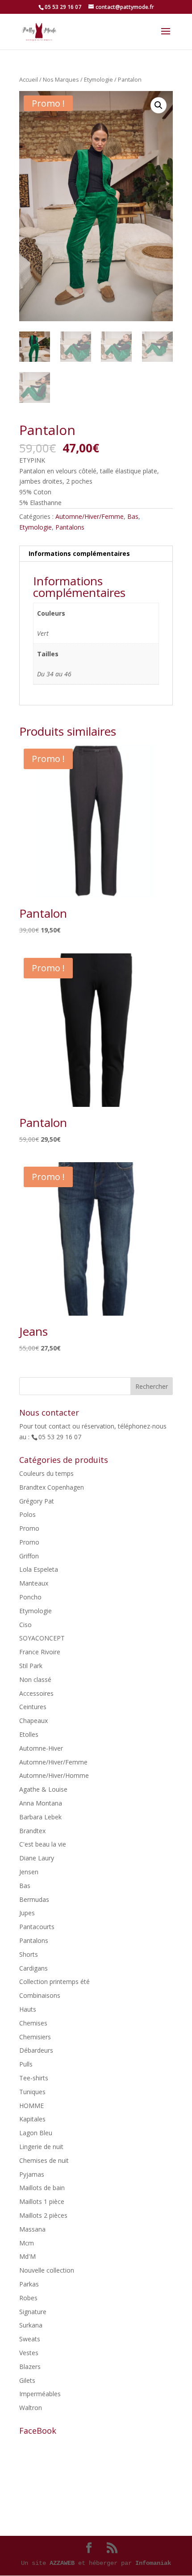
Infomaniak (153, 2563)
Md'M (27, 2256)
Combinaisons (40, 1995)
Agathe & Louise (43, 1789)
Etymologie (98, 79)
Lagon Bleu (36, 2133)
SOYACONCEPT (42, 1638)
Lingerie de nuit (41, 2147)
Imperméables (40, 2394)
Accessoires (36, 1693)
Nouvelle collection (47, 2270)
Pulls (26, 2064)
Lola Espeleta (39, 1569)
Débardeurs (36, 2050)
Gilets (27, 2380)
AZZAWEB (62, 2563)
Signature (33, 2312)
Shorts (29, 1954)
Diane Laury (37, 1858)
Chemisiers (35, 2037)
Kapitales (32, 2119)
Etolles (29, 1734)
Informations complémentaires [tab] (79, 553)
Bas (133, 516)
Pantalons (70, 527)
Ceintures (33, 1707)
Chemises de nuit (44, 2160)
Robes (28, 2298)
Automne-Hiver (41, 1748)
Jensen (29, 1872)
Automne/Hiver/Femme (90, 516)
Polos (27, 1514)
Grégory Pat (37, 1501)
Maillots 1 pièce (42, 2201)
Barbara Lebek (40, 1817)
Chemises (33, 2023)
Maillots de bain (42, 2188)
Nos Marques (61, 79)
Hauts (28, 2009)
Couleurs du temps (46, 1473)
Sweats (30, 2339)
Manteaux (34, 1583)
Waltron (31, 2408)
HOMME (31, 2106)
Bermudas (34, 1899)
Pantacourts (37, 1927)
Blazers (30, 2367)
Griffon (29, 1556)
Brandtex (32, 1831)
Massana (32, 2229)
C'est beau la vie (43, 1844)
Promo (29, 1528)
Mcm (27, 2243)
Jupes (27, 1913)
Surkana (31, 2325)
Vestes (29, 2353)
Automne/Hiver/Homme (54, 1775)
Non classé (35, 1679)
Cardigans (33, 1968)
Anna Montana (41, 1803)
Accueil (29, 79)
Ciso (25, 1625)
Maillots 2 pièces (43, 2215)
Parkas (29, 2284)
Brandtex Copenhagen (52, 1487)
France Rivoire (40, 1652)
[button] (159, 105)
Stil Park (31, 1666)
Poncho (30, 1597)
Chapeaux (33, 1721)
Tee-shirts (34, 2078)
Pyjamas (32, 2174)
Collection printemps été (54, 1982)
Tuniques (32, 2092)
